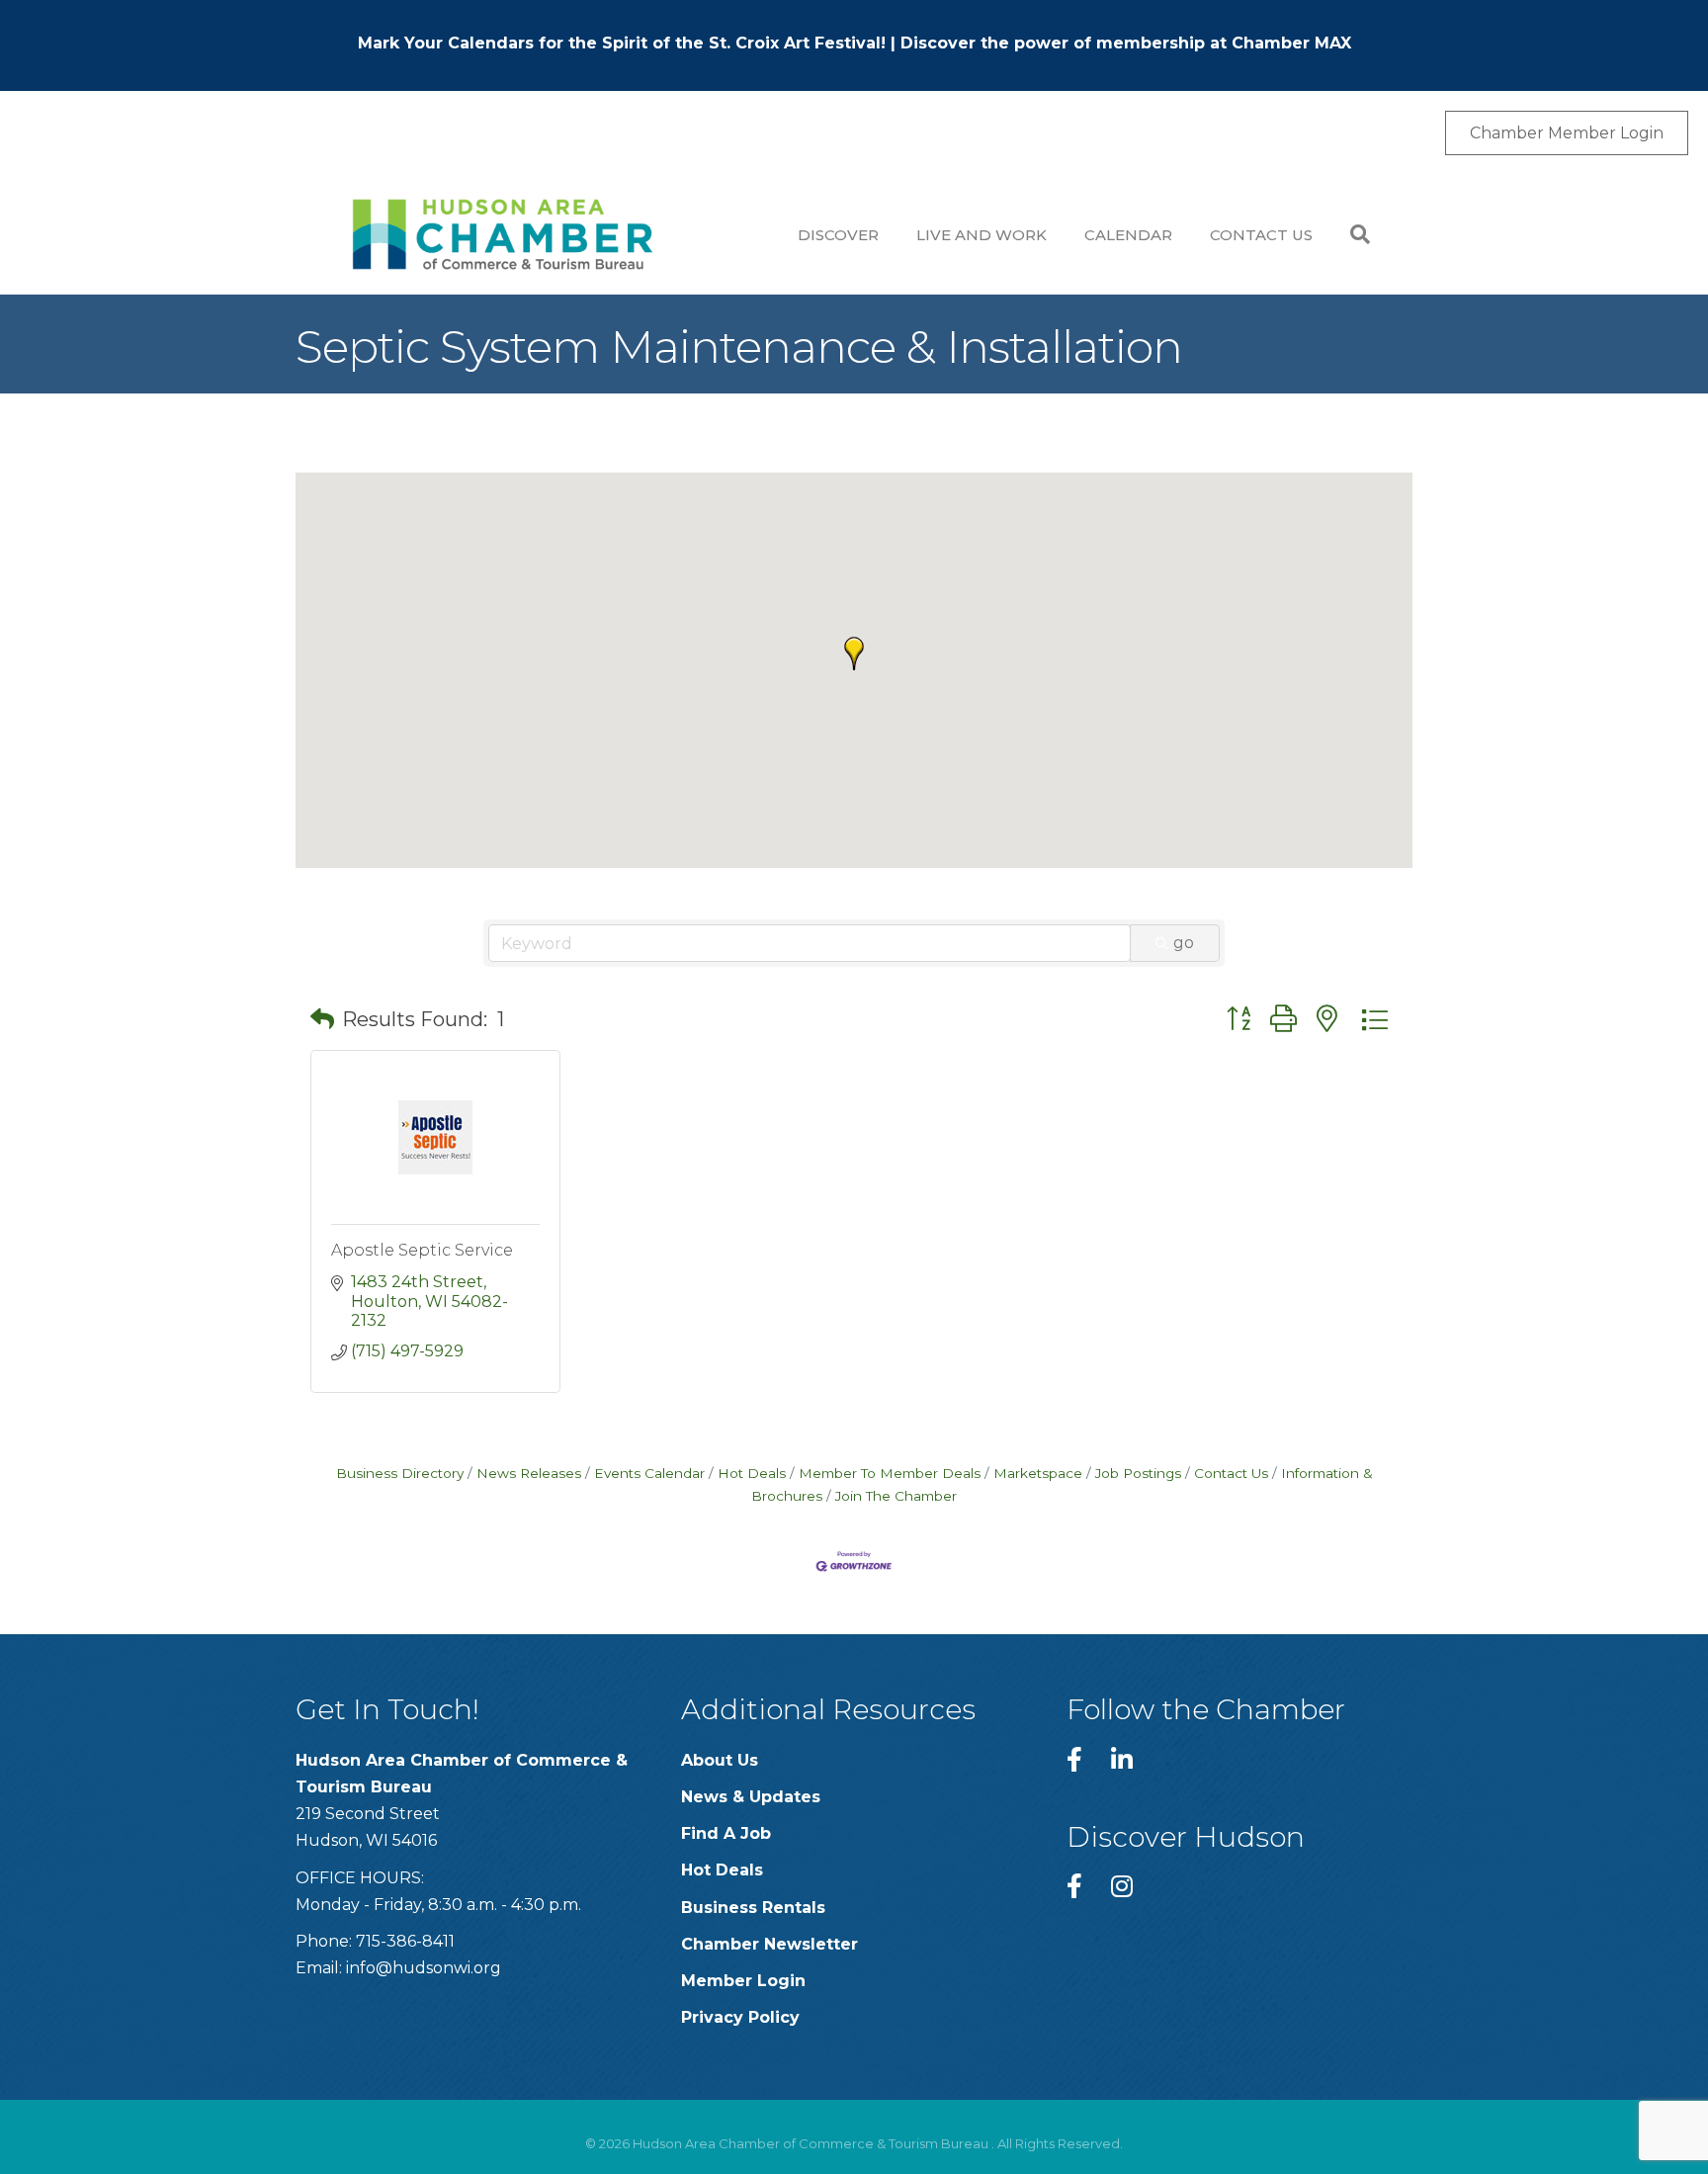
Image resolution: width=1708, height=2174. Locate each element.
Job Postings (1138, 1473)
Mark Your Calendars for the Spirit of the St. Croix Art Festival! (622, 43)
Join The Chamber (896, 1496)
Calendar (1128, 235)
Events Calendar (649, 1473)
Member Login (743, 1981)
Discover (838, 235)
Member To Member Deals (890, 1473)
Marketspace (1038, 1473)
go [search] (1184, 943)
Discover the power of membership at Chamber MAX (1126, 43)
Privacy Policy (740, 2017)
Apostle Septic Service (422, 1250)
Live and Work (982, 235)
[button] (854, 653)
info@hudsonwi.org (424, 1968)
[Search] (1351, 234)
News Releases (529, 1473)
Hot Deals (752, 1473)
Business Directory (400, 1473)
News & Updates (751, 1797)
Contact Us (1261, 235)
